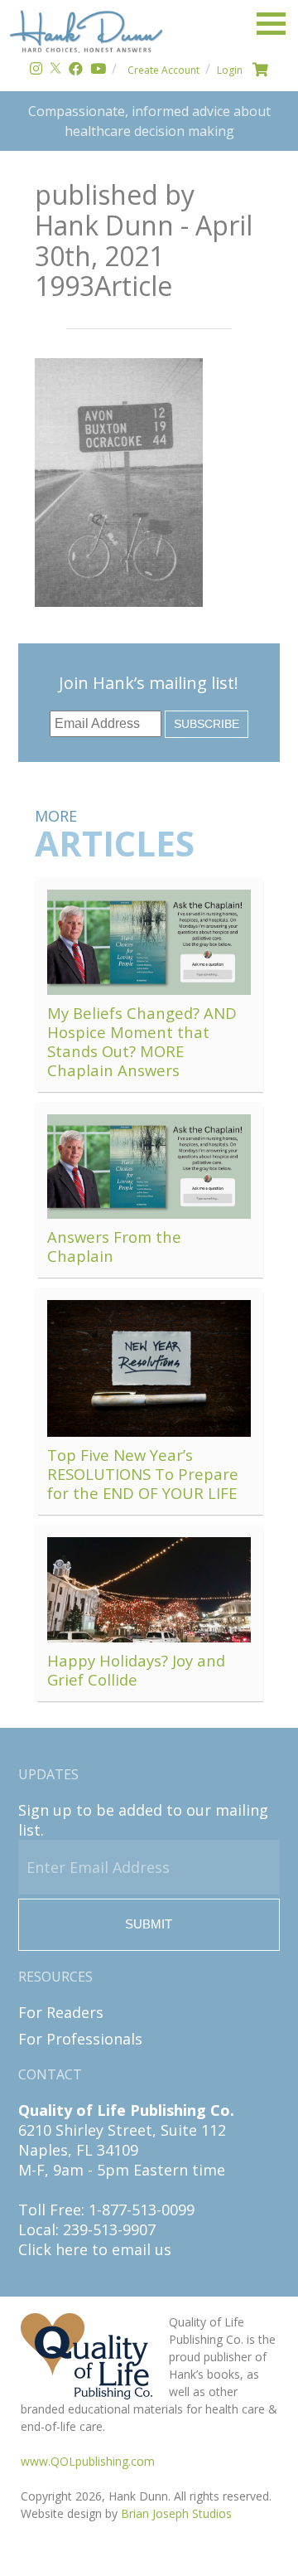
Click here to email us (95, 2249)
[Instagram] (36, 70)
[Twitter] (55, 70)
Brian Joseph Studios (176, 2513)
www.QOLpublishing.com (88, 2461)
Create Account (163, 70)
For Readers (61, 2012)
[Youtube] (98, 70)
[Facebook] (76, 70)
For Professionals (80, 2039)
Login (230, 70)
